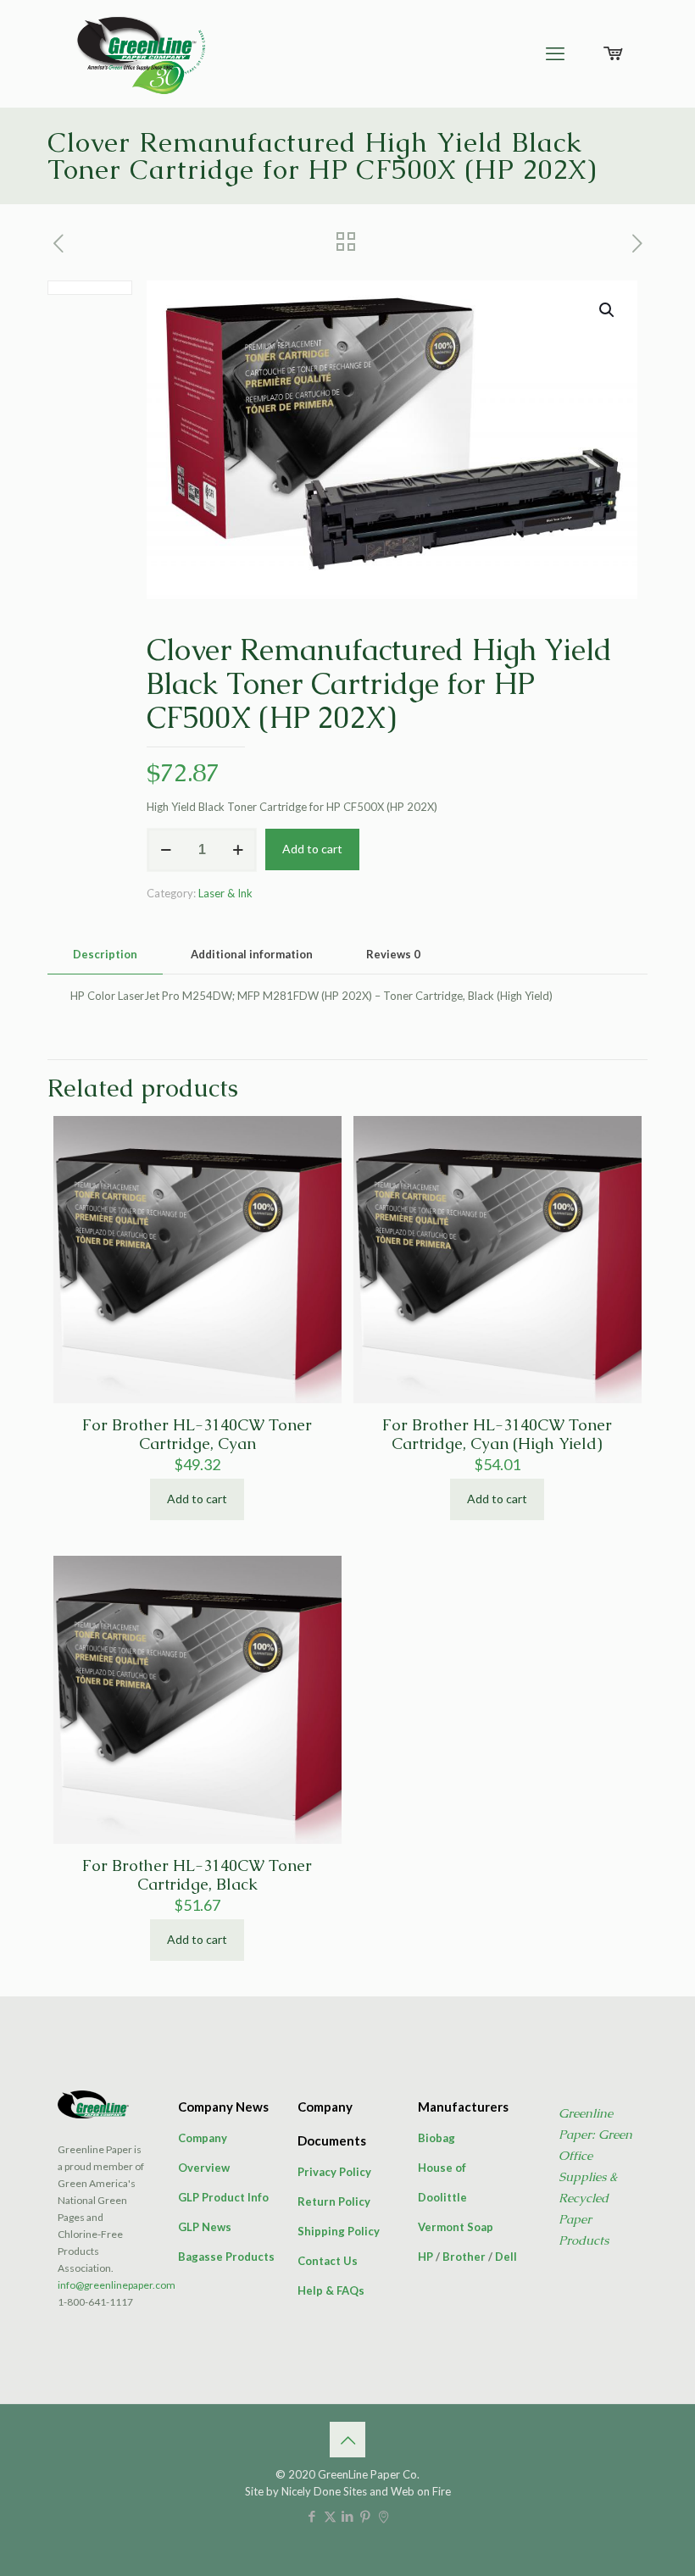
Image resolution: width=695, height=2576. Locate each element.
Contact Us (328, 2261)
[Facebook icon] (312, 2516)
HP (425, 2257)
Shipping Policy (339, 2231)
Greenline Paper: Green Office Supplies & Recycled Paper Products (595, 2176)
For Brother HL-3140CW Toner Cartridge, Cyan (197, 1434)
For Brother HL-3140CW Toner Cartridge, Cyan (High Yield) (497, 1434)
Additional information (252, 954)
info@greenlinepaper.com (117, 2285)
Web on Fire (421, 2491)
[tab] (105, 955)
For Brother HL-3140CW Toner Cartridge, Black (197, 1875)
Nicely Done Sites (324, 2491)
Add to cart (312, 849)
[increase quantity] (238, 850)
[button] (608, 310)
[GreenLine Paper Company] (140, 53)
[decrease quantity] (166, 850)
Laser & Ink (225, 893)
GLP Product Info (223, 2197)
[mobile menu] (555, 53)
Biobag (436, 2138)
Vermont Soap (456, 2227)
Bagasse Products (226, 2257)
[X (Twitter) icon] (330, 2516)
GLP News (205, 2227)
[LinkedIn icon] (348, 2516)
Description (105, 954)
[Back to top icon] (347, 2440)
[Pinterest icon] (366, 2516)
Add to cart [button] (197, 1499)
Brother (464, 2257)
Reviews (393, 954)
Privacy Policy (334, 2172)
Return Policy (334, 2201)
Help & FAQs (331, 2290)
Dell (506, 2257)
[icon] (384, 2516)
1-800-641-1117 (95, 2302)
